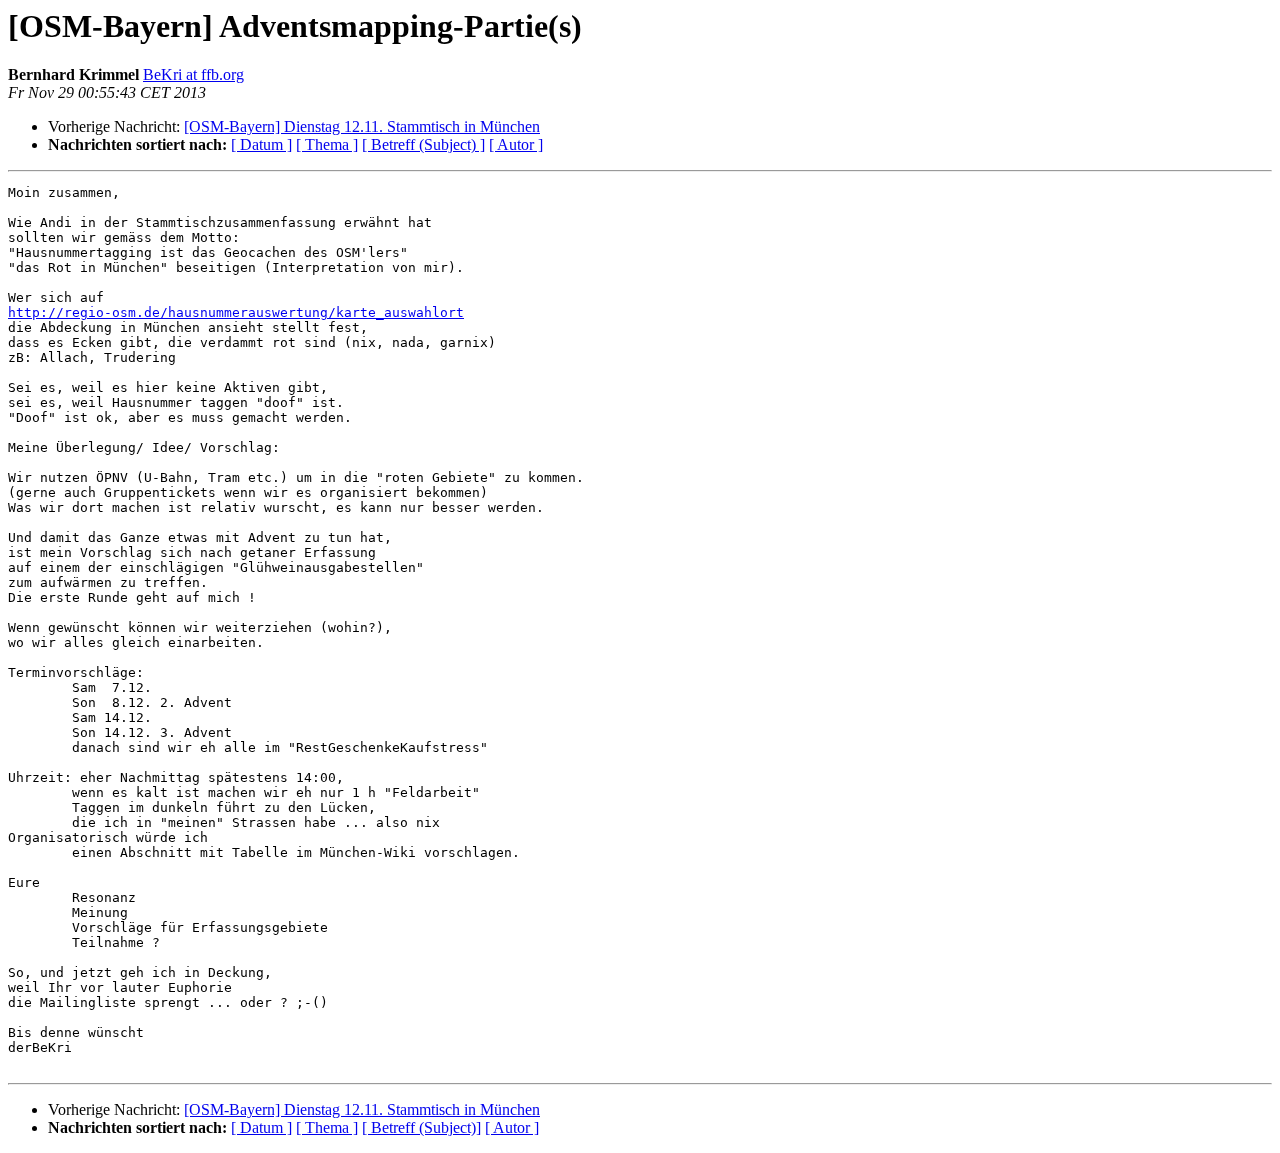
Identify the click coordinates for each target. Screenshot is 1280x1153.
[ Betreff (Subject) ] (423, 144)
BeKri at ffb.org (193, 74)
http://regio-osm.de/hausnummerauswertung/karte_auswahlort (236, 312)
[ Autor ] (516, 144)
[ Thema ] (327, 144)
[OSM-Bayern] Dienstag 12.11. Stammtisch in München (362, 126)
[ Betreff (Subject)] (421, 1127)
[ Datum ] (261, 144)
